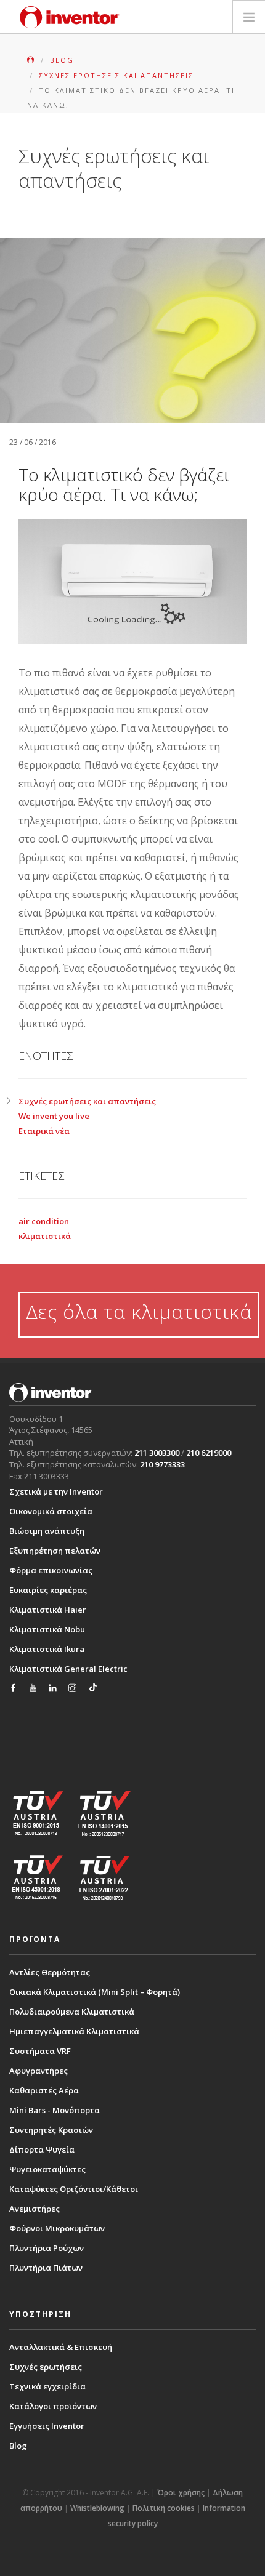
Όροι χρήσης (181, 2493)
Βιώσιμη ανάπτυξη (47, 1531)
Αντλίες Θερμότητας (50, 1972)
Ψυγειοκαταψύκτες (47, 2169)
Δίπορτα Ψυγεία (42, 2149)
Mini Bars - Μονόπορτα (55, 2110)
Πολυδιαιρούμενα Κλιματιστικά (72, 2012)
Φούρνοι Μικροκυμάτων (57, 2228)
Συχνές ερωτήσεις (46, 2367)
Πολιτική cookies (164, 2508)
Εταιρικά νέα (44, 1131)
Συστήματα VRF (40, 2051)
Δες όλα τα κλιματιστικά (139, 1311)
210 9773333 (162, 1464)
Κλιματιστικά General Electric (68, 1669)
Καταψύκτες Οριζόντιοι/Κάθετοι (74, 2189)
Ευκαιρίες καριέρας (48, 1590)
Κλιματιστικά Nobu (47, 1629)
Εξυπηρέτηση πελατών (55, 1551)
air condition (44, 1221)
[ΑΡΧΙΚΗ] (32, 60)
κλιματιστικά (45, 1236)
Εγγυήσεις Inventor (47, 2426)
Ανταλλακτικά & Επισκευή (61, 2347)
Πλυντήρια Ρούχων (47, 2248)
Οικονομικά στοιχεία (51, 1511)
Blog (18, 2446)
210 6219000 (209, 1453)
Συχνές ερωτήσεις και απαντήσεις (87, 1101)
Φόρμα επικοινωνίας (51, 1570)
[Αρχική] (70, 17)
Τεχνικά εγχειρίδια (47, 2386)
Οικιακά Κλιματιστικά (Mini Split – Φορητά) (95, 1992)
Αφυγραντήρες (39, 2071)
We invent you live (54, 1116)
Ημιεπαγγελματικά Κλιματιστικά (74, 2031)
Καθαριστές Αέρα (44, 2090)
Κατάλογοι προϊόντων (53, 2406)
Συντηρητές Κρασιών (51, 2130)
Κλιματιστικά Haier (48, 1610)
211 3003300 (157, 1453)
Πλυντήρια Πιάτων (46, 2268)
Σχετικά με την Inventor (56, 1491)
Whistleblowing (97, 2508)
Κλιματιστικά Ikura (47, 1649)
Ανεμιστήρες (35, 2209)
